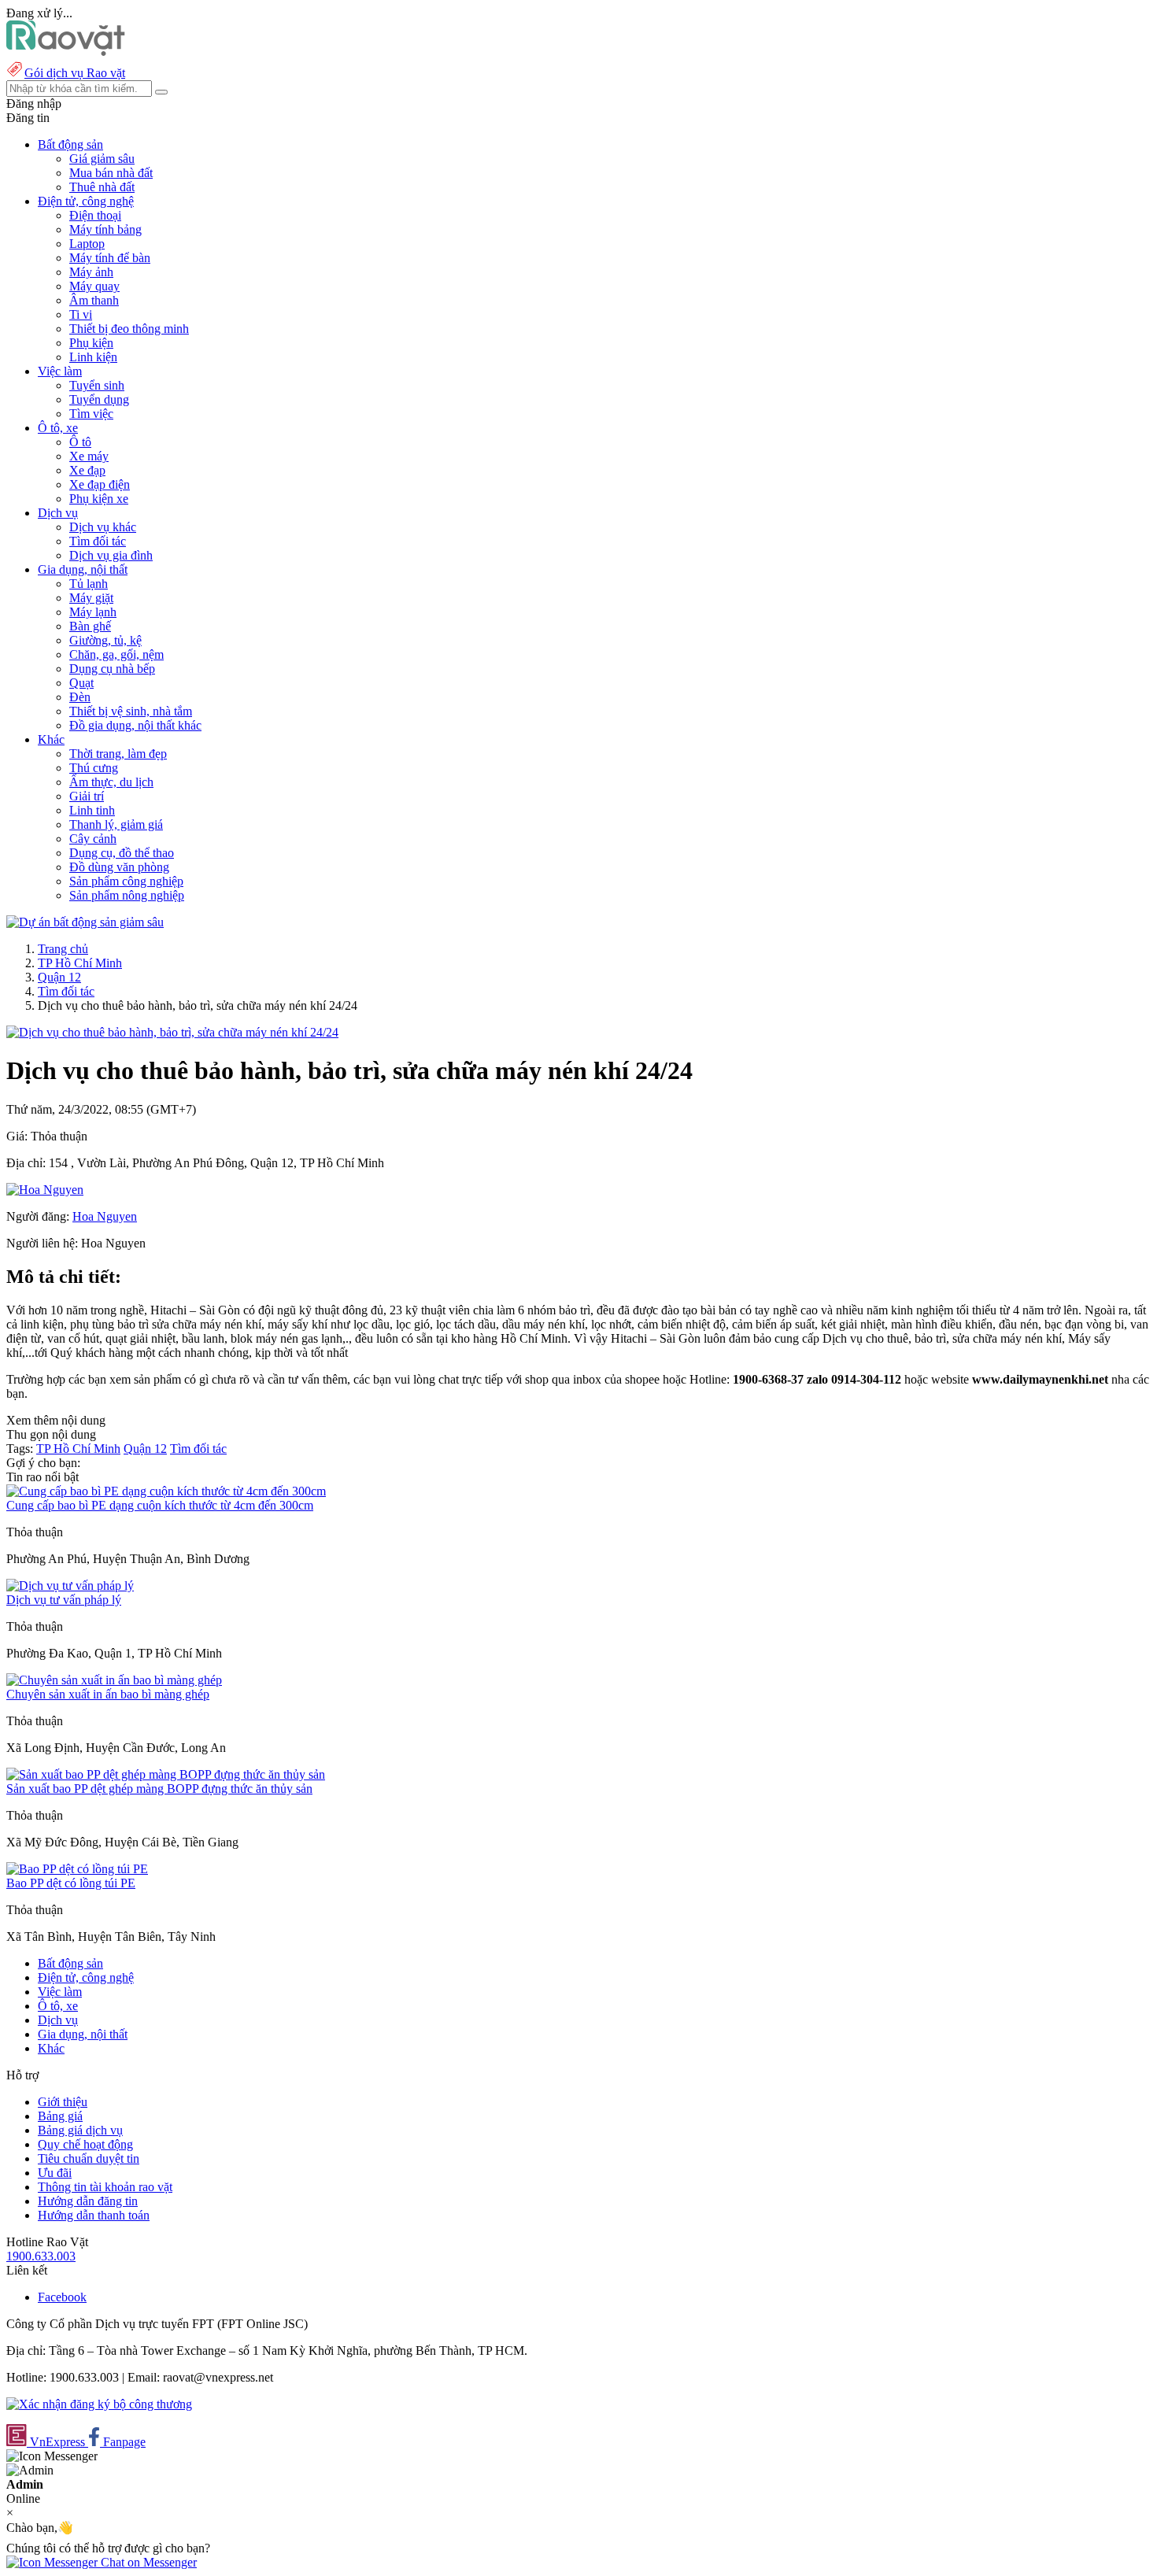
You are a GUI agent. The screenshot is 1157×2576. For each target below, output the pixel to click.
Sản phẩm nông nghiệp (127, 895)
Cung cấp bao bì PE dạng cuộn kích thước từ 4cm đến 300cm (160, 1505)
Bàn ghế (90, 626)
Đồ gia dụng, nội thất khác (135, 725)
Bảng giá (60, 2116)
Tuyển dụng (99, 399)
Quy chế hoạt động (85, 2144)
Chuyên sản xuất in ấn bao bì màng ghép (108, 1694)
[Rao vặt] (66, 52)
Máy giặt (91, 598)
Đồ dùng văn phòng (119, 867)
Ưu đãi (55, 2173)
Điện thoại (95, 215)
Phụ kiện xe (99, 499)
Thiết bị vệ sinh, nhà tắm (131, 711)
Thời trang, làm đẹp (118, 754)
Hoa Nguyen (105, 1216)
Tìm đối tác (98, 541)
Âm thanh (94, 300)
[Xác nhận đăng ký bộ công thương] (99, 2404)
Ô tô (80, 442)
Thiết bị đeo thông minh (129, 329)
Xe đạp (87, 470)
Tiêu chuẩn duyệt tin (89, 2158)
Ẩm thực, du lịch (111, 782)
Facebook (62, 2297)
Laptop (87, 244)
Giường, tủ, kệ (105, 640)
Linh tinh (92, 810)
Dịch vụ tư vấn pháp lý (64, 1600)
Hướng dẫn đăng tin (88, 2201)
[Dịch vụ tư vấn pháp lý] (70, 1586)
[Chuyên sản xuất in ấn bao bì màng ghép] (114, 1680)
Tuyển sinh (97, 385)
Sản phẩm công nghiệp (126, 881)
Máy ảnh (91, 272)
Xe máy (89, 456)
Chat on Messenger (147, 2562)
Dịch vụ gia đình (111, 555)
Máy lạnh (93, 612)
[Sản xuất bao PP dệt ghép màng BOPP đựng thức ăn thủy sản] (166, 1774)
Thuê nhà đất (102, 187)
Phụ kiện (91, 343)
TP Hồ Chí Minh (80, 963)
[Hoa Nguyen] (45, 1190)
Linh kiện (93, 357)
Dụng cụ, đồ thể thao (122, 853)
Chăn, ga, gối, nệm (116, 654)
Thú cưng (94, 768)
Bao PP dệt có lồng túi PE (71, 1883)
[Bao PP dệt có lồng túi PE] (77, 1869)
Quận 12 (59, 977)
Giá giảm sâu (102, 159)
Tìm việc (91, 414)
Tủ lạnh (89, 584)
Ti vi (81, 314)
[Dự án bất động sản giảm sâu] (85, 922)
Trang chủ (63, 949)
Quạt (81, 683)
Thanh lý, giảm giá (116, 824)
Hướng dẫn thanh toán (94, 2215)
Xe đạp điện (100, 484)
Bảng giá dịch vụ (80, 2130)
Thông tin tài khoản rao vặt (105, 2187)
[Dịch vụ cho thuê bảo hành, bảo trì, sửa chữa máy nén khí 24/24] (172, 1032)
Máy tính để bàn (110, 258)
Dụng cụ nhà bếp (112, 669)
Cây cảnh (93, 839)
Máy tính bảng (105, 229)
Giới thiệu (63, 2102)
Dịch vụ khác (103, 527)
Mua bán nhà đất (111, 173)
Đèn (80, 697)
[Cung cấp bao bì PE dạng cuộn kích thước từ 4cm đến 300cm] (166, 1491)
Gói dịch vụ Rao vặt (75, 73)
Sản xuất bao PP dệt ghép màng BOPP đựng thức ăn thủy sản (159, 1789)
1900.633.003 (41, 2256)
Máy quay (94, 286)
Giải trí (87, 796)
